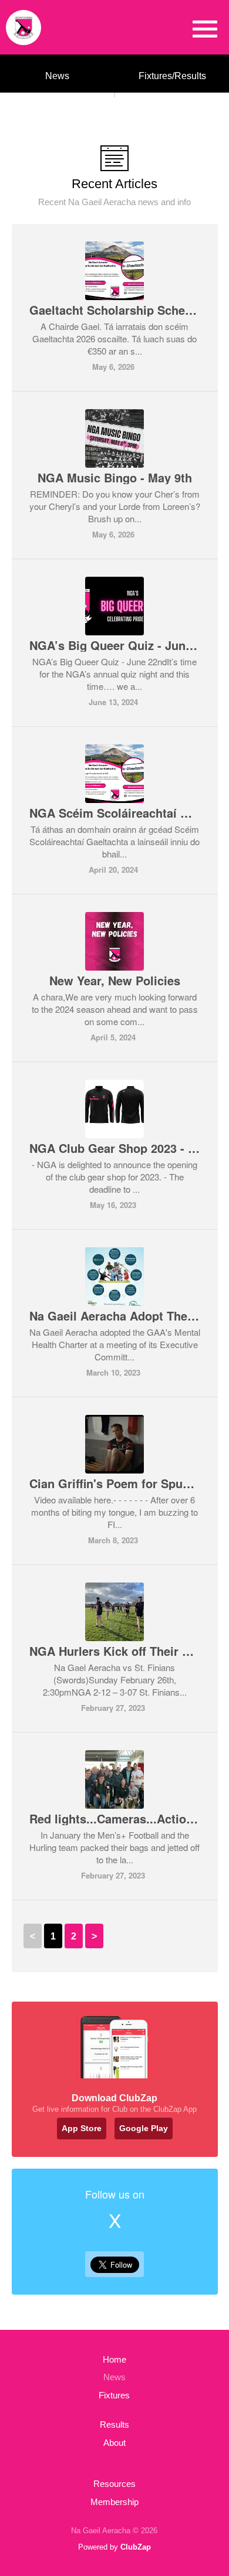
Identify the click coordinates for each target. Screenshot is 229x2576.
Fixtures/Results (172, 76)
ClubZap (136, 2547)
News (57, 76)
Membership (114, 2502)
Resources (114, 2484)
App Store (82, 2128)
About (114, 2443)
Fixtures (114, 2395)
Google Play (144, 2128)
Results (114, 2424)
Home (114, 2359)
